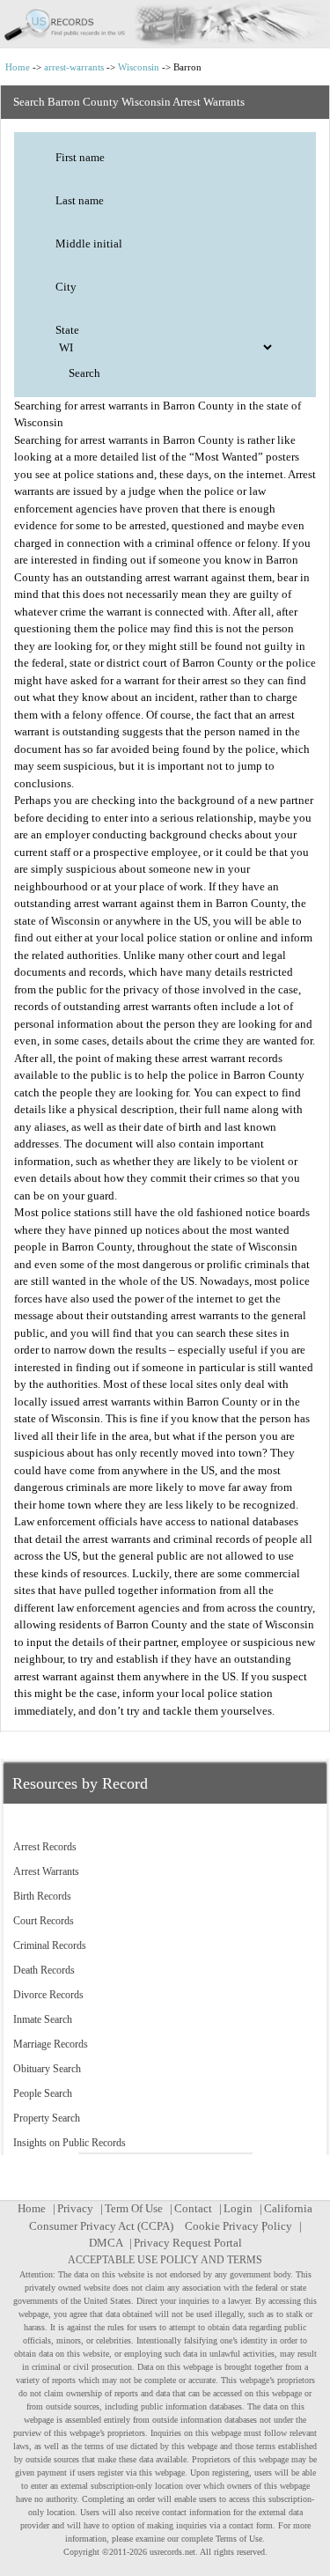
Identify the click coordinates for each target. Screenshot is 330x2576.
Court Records (44, 1921)
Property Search (47, 2118)
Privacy (75, 2208)
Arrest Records (45, 1847)
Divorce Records (48, 1995)
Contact (193, 2208)
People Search (43, 2093)
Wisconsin (139, 67)
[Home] (165, 24)
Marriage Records (51, 2044)
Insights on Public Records (70, 2143)
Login (238, 2208)
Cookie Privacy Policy (238, 2226)
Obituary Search (47, 2069)
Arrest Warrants (46, 1871)
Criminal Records (50, 1945)
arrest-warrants (74, 67)
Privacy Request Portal (188, 2243)
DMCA (106, 2243)
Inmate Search (43, 2019)
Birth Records (42, 1896)
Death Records (44, 1970)
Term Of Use (134, 2208)
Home (18, 67)
